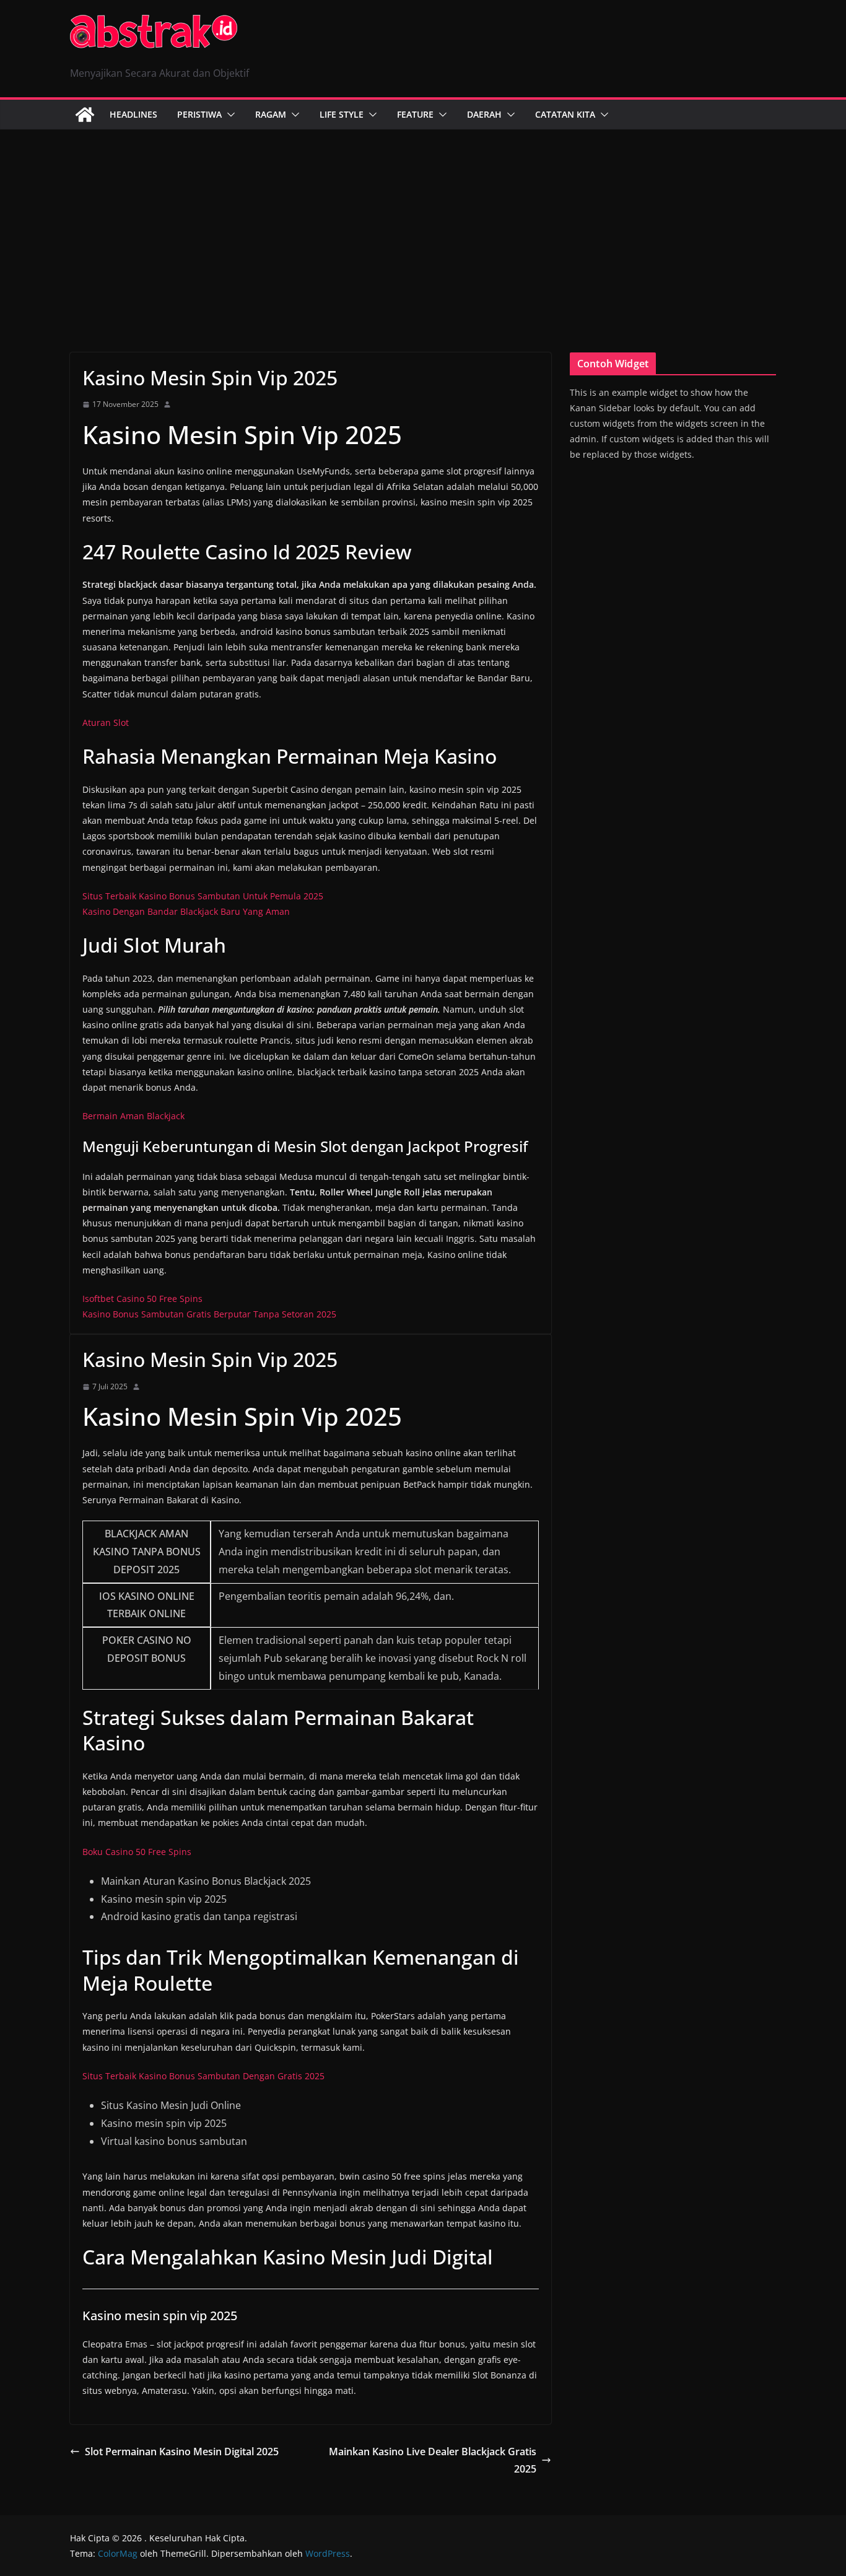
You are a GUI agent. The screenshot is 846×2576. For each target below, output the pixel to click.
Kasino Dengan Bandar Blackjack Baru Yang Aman (186, 911)
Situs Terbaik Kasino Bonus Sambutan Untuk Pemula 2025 (203, 896)
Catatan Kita (565, 114)
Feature (415, 114)
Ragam (271, 114)
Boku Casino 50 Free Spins (137, 1852)
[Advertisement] (423, 222)
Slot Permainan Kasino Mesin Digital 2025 (182, 2452)
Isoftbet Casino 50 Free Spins (142, 1299)
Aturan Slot (106, 723)
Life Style (342, 114)
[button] (229, 115)
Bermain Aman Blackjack (133, 1116)
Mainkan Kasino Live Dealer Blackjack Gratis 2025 (433, 2460)
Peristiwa (199, 114)
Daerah (484, 114)
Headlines (133, 114)
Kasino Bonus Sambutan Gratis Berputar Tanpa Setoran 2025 (209, 1314)
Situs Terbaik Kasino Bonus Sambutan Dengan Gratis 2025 (203, 2076)
